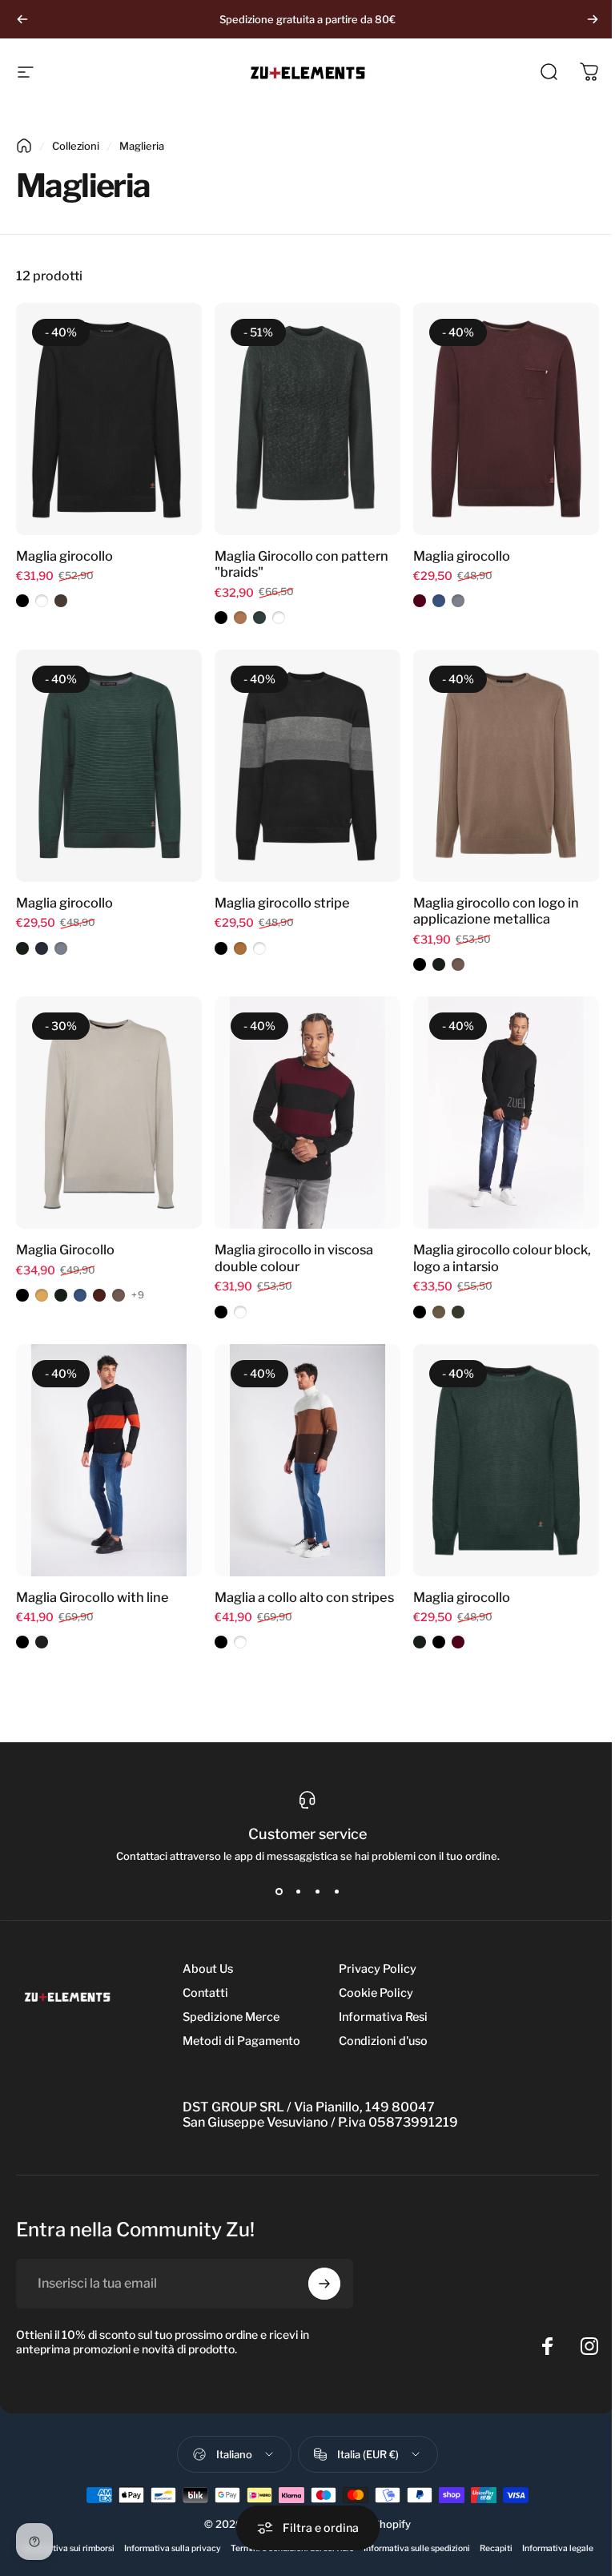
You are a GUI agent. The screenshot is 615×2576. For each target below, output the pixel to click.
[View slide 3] (317, 1891)
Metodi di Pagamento (241, 2041)
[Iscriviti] (324, 2284)
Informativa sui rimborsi (68, 2548)
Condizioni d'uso (383, 2041)
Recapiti (496, 2548)
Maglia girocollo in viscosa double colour (294, 1258)
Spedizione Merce (231, 2017)
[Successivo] (593, 19)
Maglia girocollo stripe (282, 903)
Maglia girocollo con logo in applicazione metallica (496, 911)
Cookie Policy (376, 1993)
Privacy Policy (378, 1969)
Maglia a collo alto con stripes (304, 1597)
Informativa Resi (383, 2017)
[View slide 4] (336, 1891)
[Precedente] (22, 19)
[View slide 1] (279, 1891)
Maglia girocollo (64, 556)
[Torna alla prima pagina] (24, 146)
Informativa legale (558, 2548)
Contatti (205, 1993)
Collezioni (76, 146)
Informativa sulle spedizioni (417, 2548)
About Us (208, 1969)
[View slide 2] (298, 1891)
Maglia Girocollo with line (92, 1597)
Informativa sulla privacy (173, 2548)
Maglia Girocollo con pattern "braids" (301, 564)
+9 (138, 1295)
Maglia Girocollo (65, 1250)
